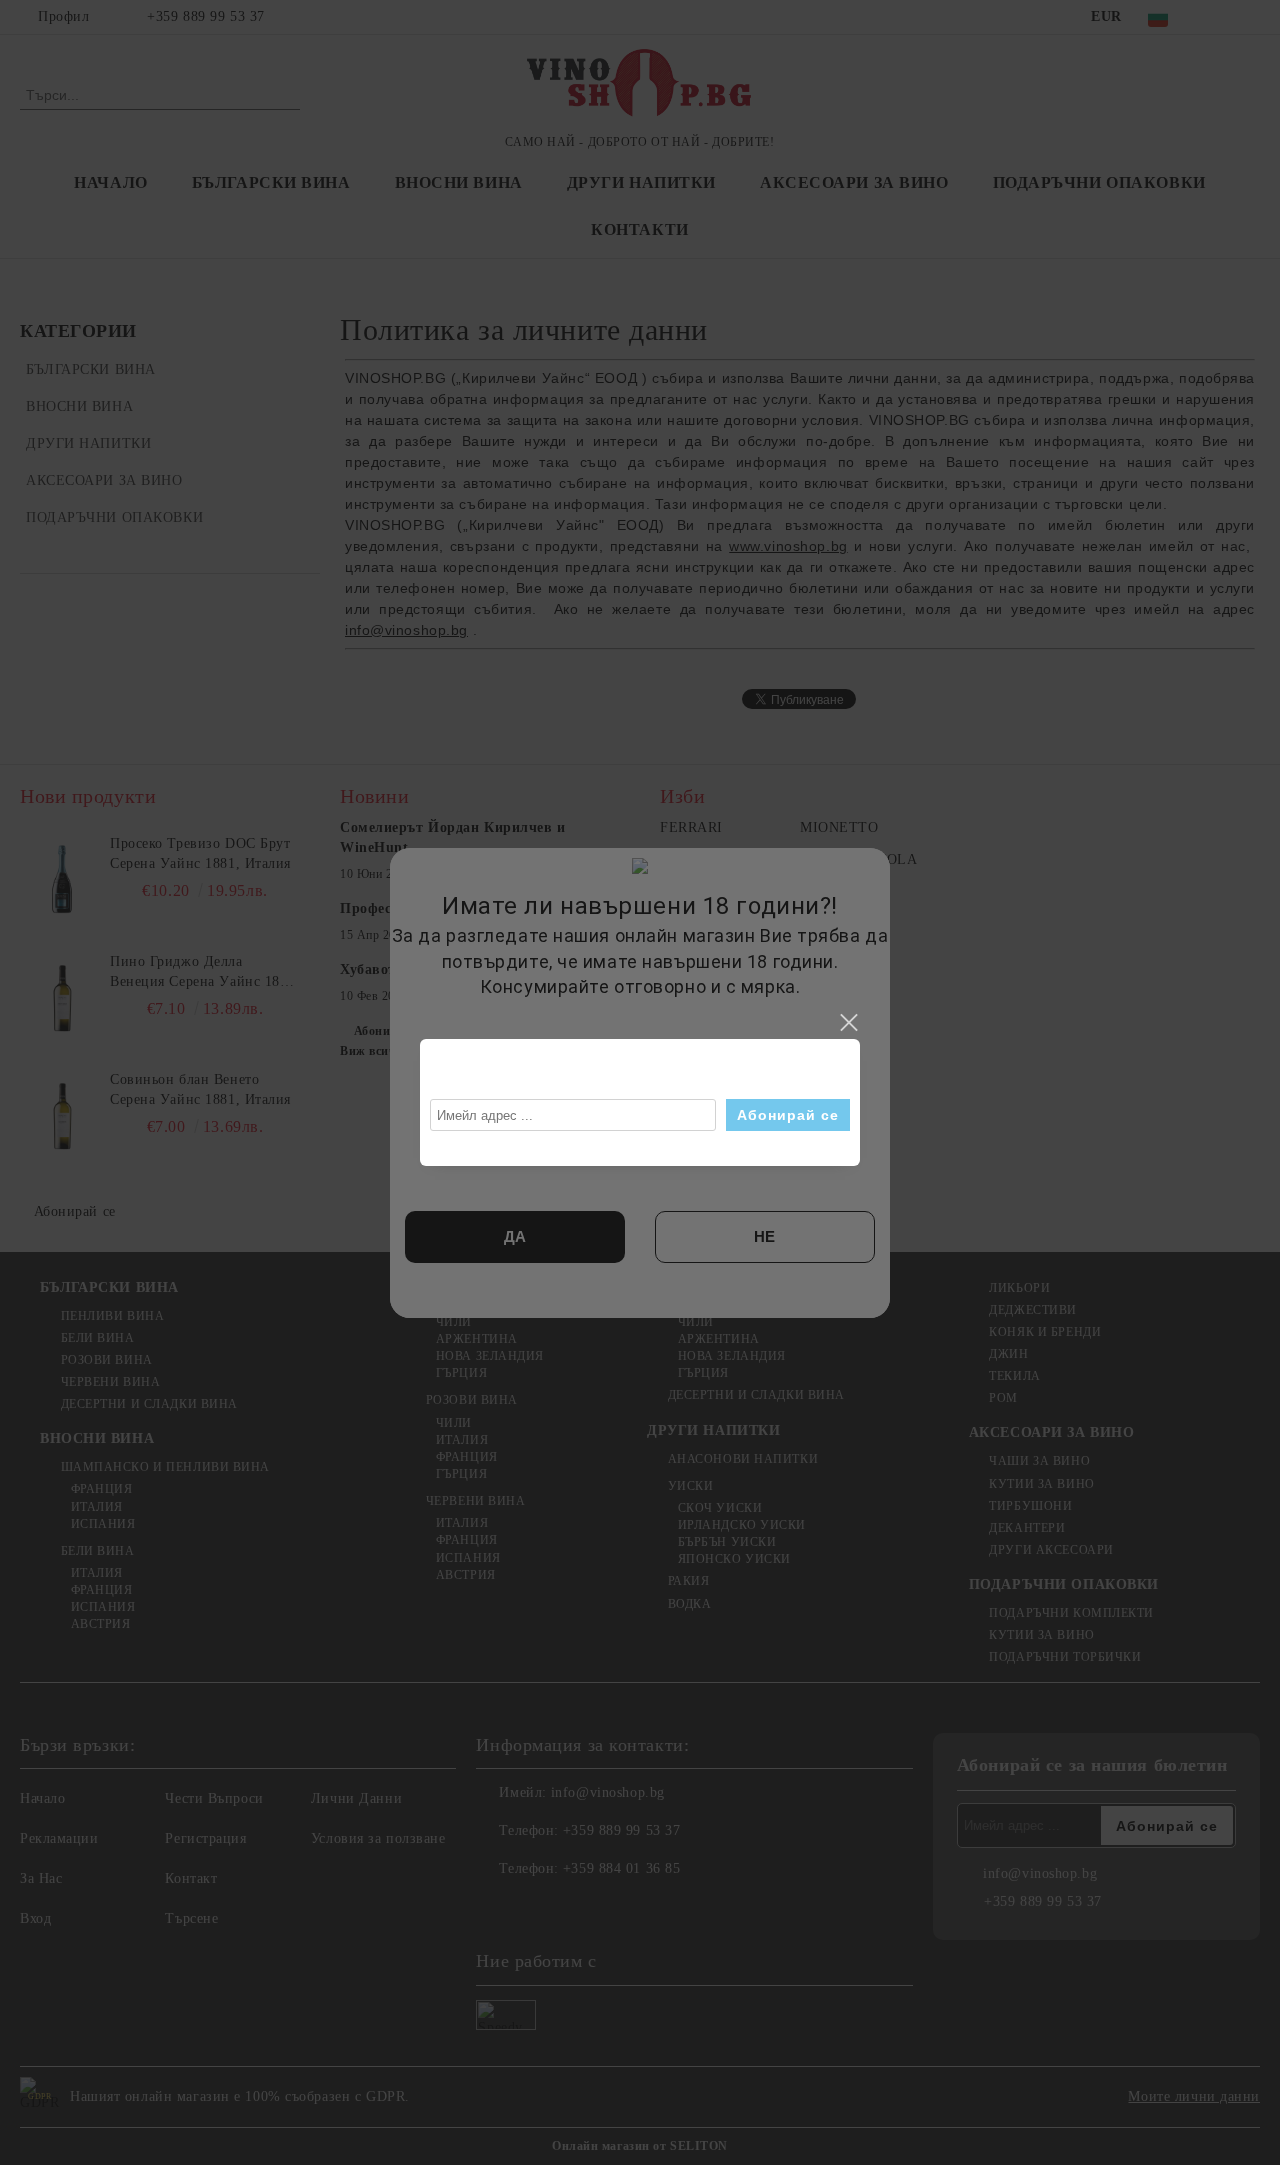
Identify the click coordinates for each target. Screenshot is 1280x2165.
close (848, 1023)
